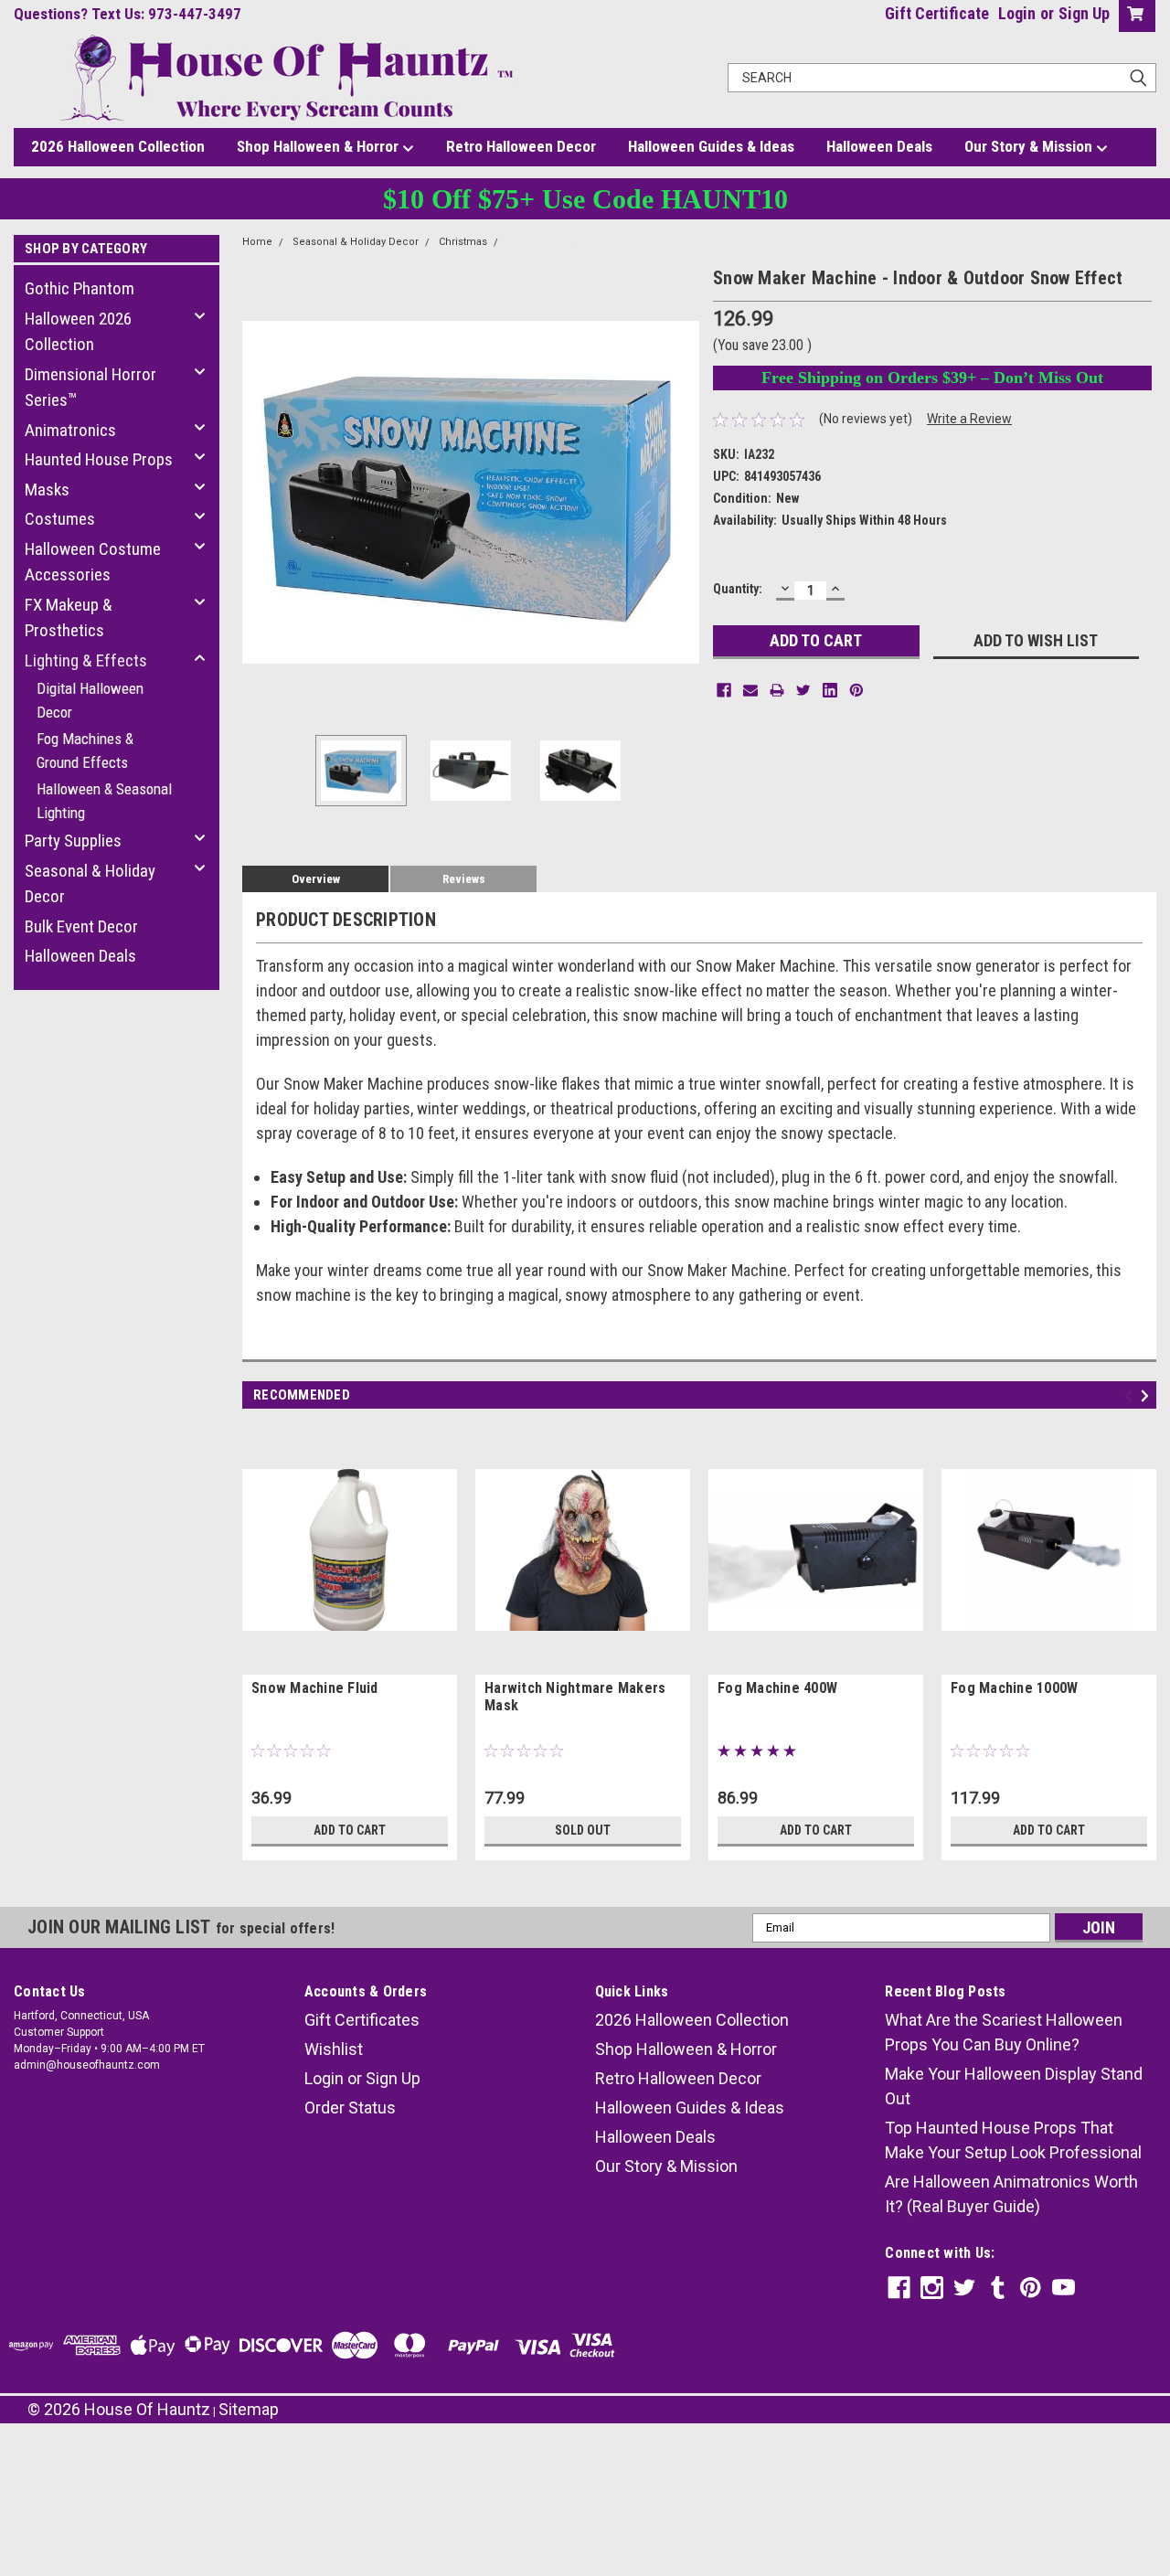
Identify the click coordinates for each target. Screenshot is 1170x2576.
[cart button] (1133, 16)
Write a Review (969, 419)
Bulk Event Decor (81, 926)
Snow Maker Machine (560, 242)
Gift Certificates (362, 2020)
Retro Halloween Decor (521, 146)
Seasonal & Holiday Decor (90, 884)
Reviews (464, 879)
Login (1017, 13)
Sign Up (1084, 13)
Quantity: (738, 589)
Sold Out (583, 1830)
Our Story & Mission (1030, 146)
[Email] (750, 690)
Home (257, 242)
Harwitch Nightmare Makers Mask (575, 1697)
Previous (261, 492)
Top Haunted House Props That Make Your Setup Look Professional (1013, 2140)
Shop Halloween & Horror (319, 146)
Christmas (463, 242)
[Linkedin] (830, 690)
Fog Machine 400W (777, 1688)
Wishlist (334, 2049)
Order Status (350, 2108)
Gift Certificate (937, 13)
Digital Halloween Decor (90, 700)
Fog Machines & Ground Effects (85, 750)
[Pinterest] (856, 690)
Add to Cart (350, 1830)
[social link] (899, 2288)
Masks (47, 490)
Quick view (350, 1661)
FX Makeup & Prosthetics (69, 618)
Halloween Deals (879, 146)
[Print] (777, 690)
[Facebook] (724, 690)
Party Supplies (73, 841)
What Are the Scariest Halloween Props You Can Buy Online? (1004, 2032)
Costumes (60, 519)
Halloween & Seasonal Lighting (104, 801)
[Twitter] (803, 690)
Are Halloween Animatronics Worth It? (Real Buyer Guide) (1011, 2194)
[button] (585, 2476)
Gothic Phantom (80, 288)
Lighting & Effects (86, 660)
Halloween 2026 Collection (78, 332)
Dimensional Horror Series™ (90, 388)
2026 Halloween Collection (118, 146)
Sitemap (249, 2409)
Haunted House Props (99, 459)
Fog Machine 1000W (1014, 1688)
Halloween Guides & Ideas (711, 146)
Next (681, 492)
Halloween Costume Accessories (93, 562)
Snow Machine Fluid (315, 1688)
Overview (316, 879)
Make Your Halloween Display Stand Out (1014, 2086)
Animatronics (70, 430)
